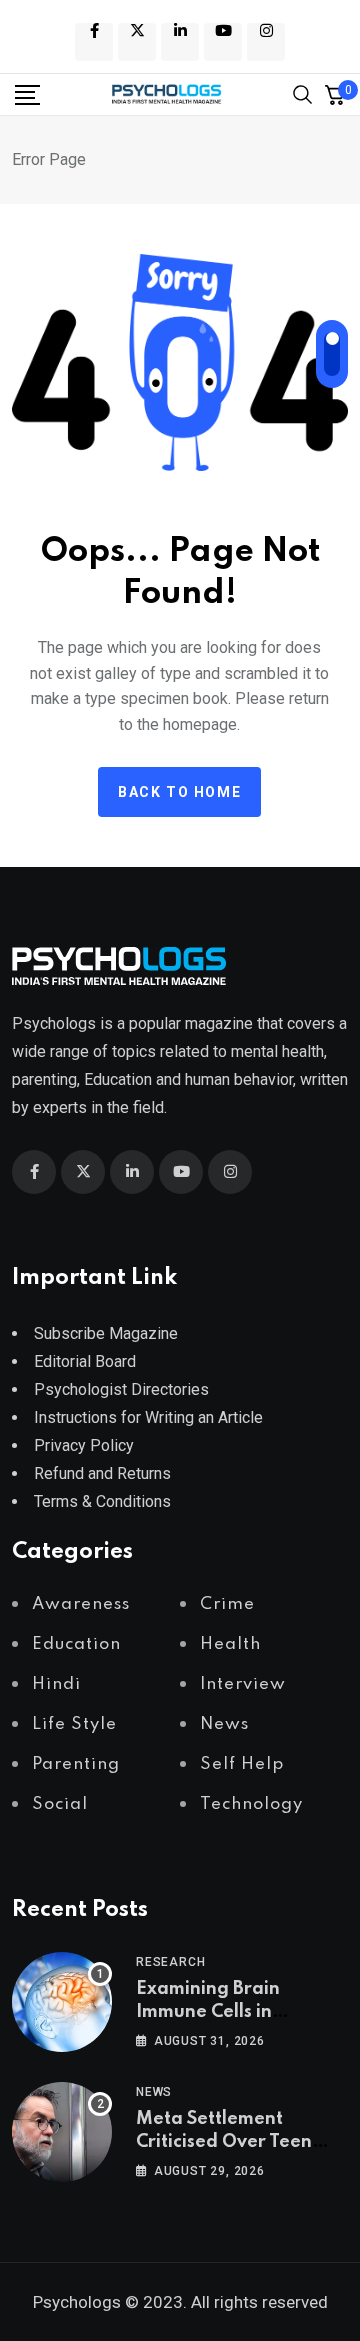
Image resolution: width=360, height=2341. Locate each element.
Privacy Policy (84, 1445)
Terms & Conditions (102, 1501)
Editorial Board (85, 1361)
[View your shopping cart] (335, 95)
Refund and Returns (102, 1473)
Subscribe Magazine (106, 1333)
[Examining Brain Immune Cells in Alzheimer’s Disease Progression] (62, 2002)
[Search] (303, 92)
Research (170, 1962)
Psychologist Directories (121, 1389)
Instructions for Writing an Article (148, 1417)
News (154, 2092)
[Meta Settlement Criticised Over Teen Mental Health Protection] (62, 2132)
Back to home (179, 792)
